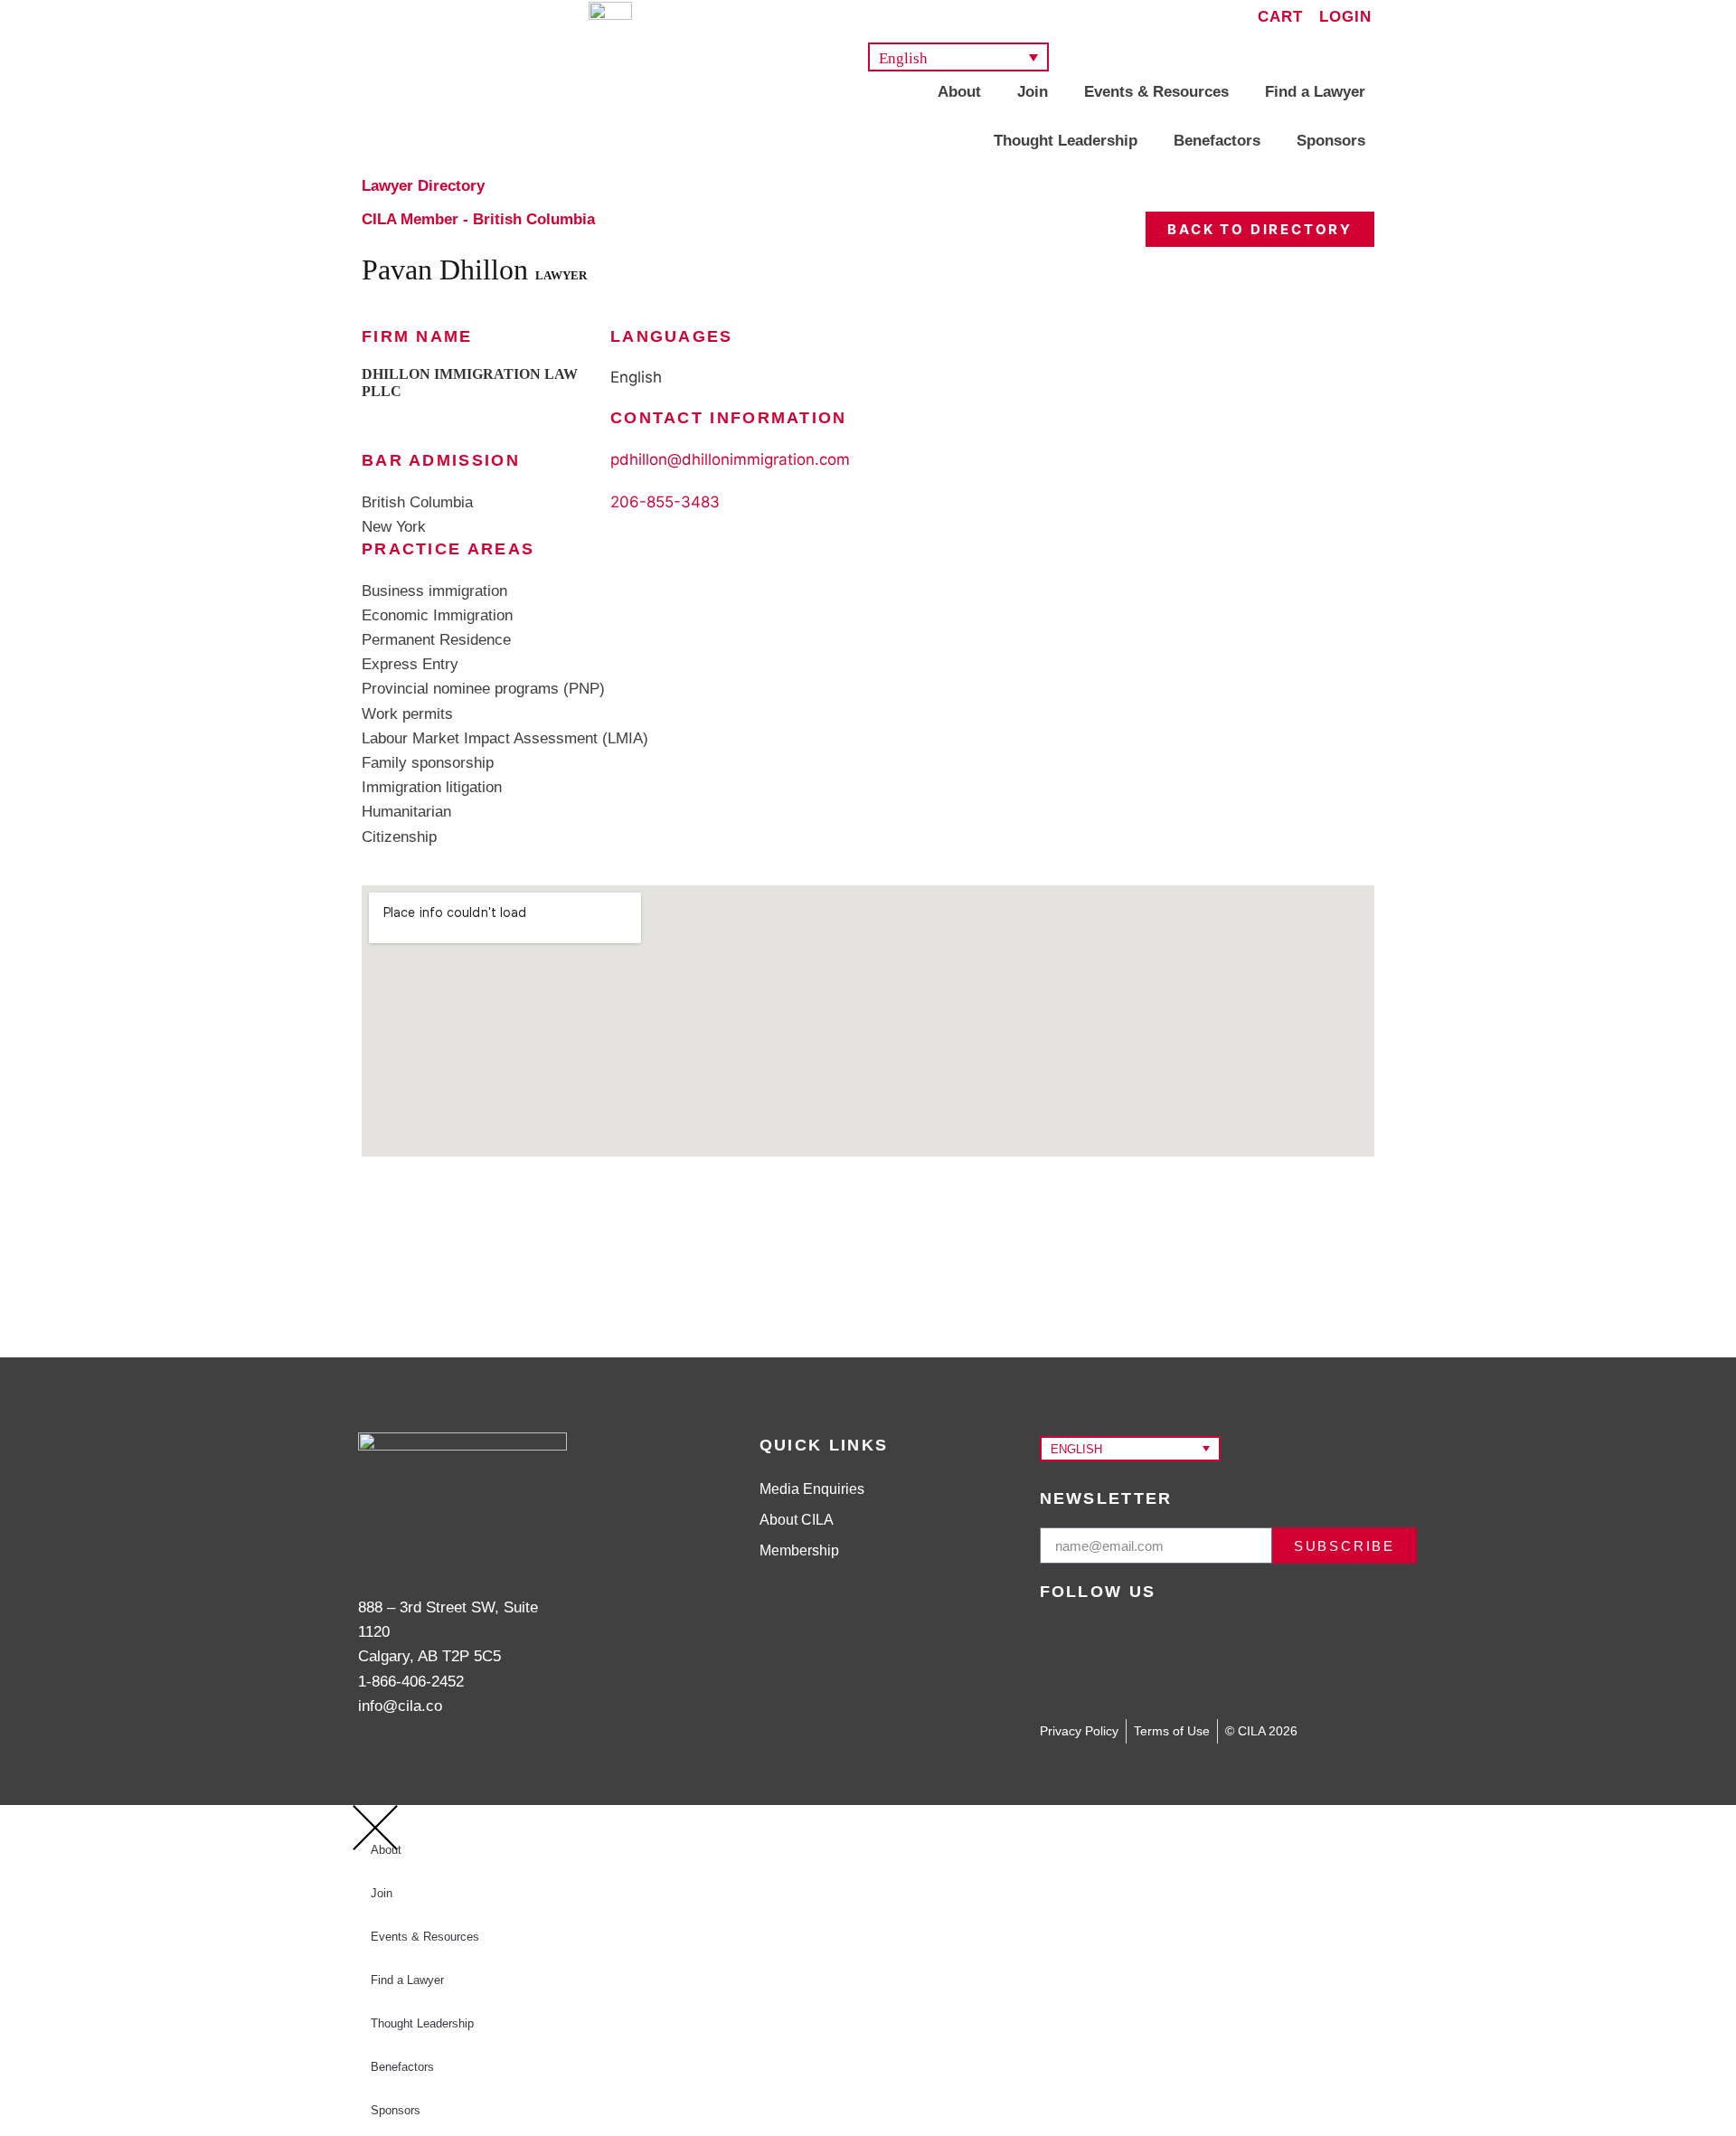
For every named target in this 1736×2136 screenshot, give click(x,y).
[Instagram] (1198, 1644)
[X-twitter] (1062, 1644)
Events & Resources (1156, 92)
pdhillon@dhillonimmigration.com (730, 459)
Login (1345, 17)
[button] (958, 57)
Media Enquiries (812, 1489)
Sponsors (1331, 141)
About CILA (797, 1520)
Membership (799, 1550)
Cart (1280, 17)
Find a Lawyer (1315, 92)
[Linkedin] (1130, 1644)
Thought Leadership (1066, 141)
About (959, 92)
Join (1033, 92)
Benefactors (1217, 141)
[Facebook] (1266, 1644)
